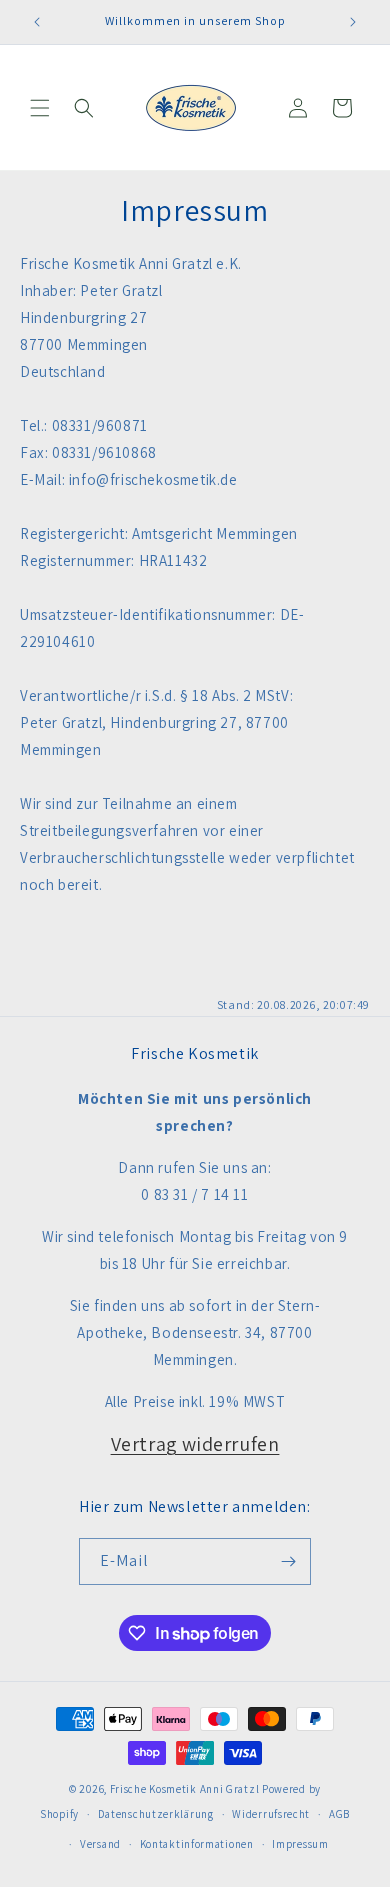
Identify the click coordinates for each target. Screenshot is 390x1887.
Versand (100, 1844)
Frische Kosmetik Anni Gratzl (185, 1789)
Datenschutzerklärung (156, 1814)
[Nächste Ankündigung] (353, 22)
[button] (40, 108)
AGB (339, 1814)
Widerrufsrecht (271, 1814)
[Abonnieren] (288, 1561)
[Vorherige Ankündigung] (37, 22)
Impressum (300, 1844)
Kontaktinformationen (197, 1844)
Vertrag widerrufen (195, 1444)
